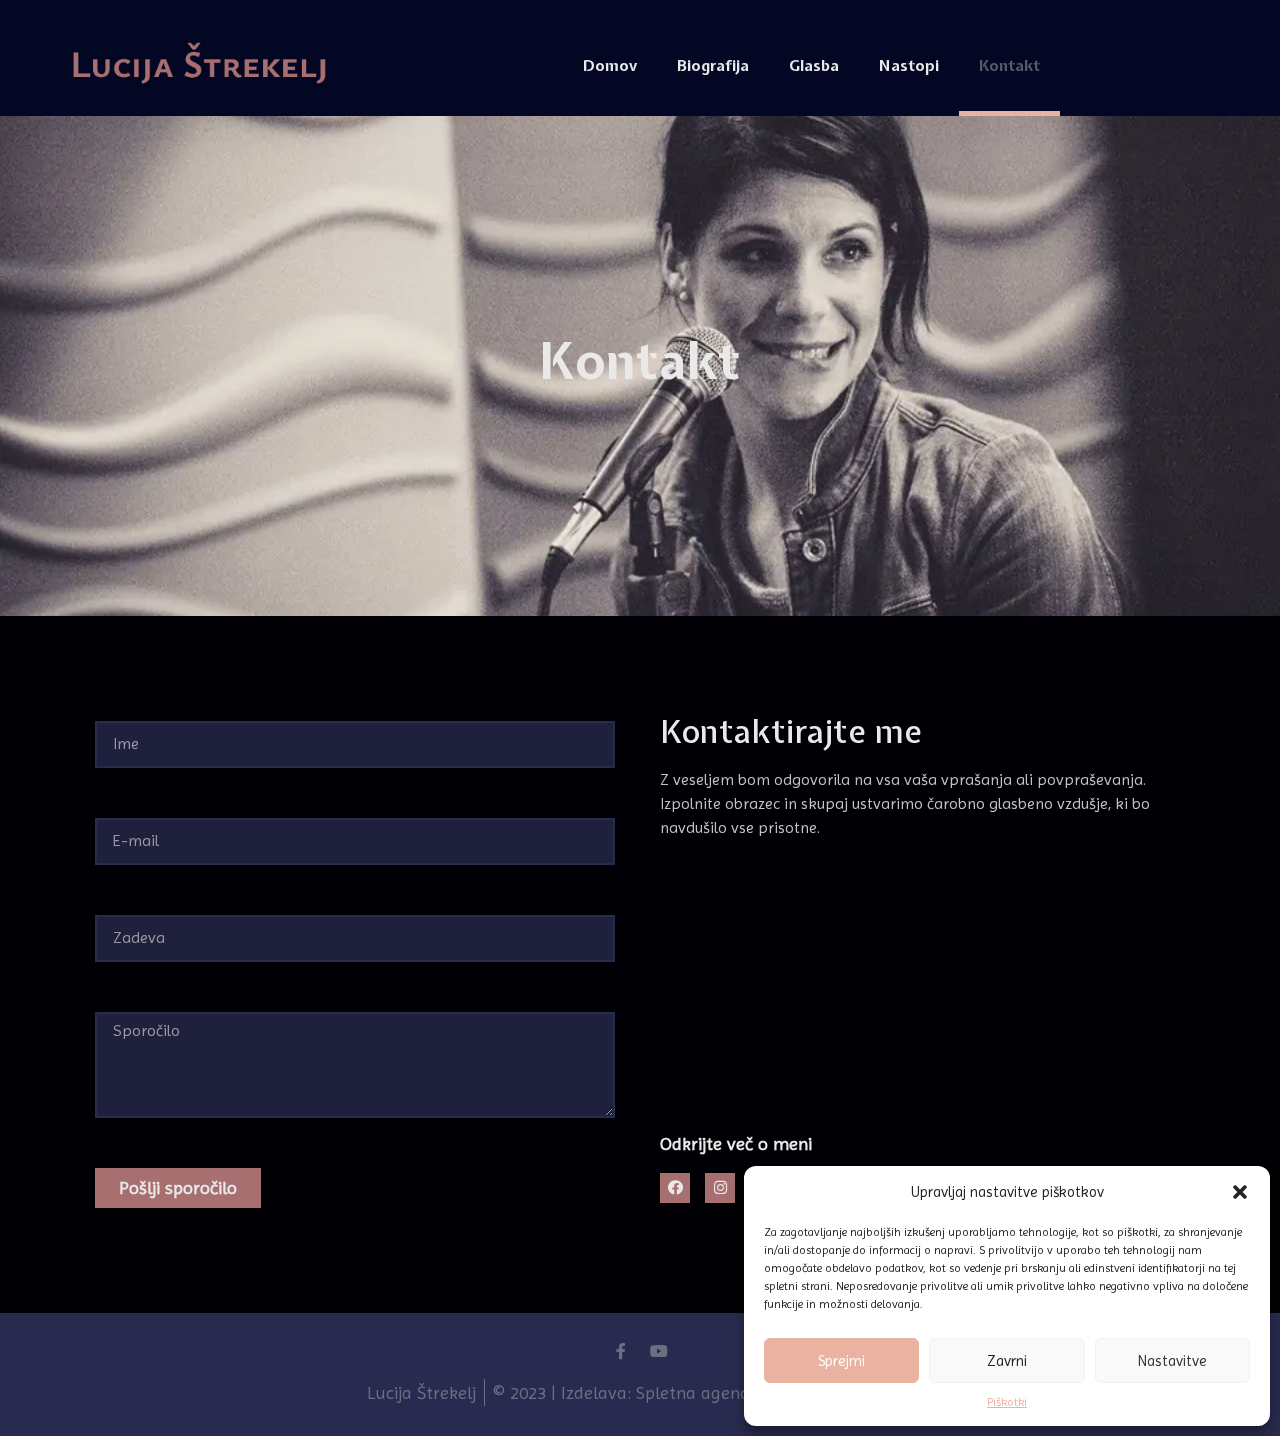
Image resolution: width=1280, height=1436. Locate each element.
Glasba (814, 66)
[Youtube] (659, 1351)
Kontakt (1009, 66)
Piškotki (1007, 1402)
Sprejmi (841, 1361)
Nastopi (909, 66)
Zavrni (1007, 1361)
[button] (1240, 1192)
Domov (610, 66)
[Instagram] (720, 1188)
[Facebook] (675, 1188)
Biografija (713, 66)
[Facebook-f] (621, 1351)
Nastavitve (1172, 1361)
